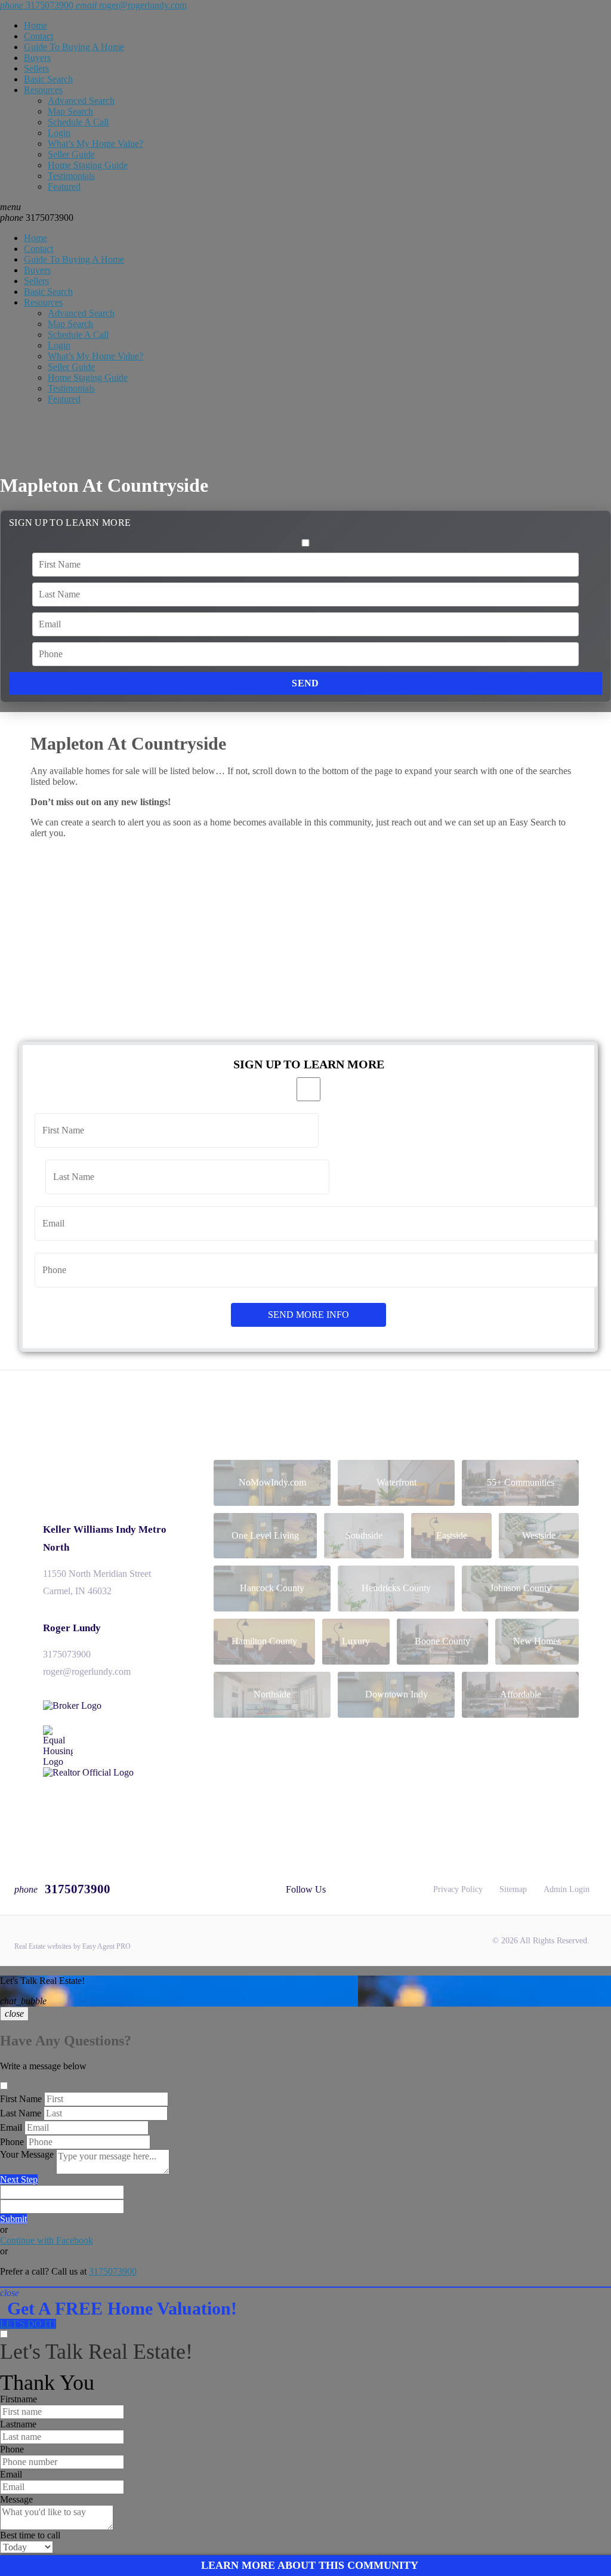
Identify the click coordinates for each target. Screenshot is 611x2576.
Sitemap (513, 1889)
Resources (43, 90)
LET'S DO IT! (28, 2324)
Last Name (21, 2113)
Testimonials (71, 176)
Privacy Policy (458, 1889)
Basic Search (48, 79)
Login (59, 133)
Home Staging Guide (88, 165)
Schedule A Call (78, 122)
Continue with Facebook (47, 2240)
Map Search (70, 111)
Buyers (37, 58)
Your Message (27, 2154)
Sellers (36, 68)
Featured (64, 187)
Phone (12, 2142)
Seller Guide (71, 154)
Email (11, 2127)
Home (36, 25)
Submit (13, 2219)
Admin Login (567, 1889)
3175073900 (37, 218)
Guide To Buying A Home (74, 47)
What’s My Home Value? (95, 144)
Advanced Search (81, 101)
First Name (21, 2099)
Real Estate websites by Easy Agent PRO (72, 1946)
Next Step (19, 2179)
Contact (38, 36)
